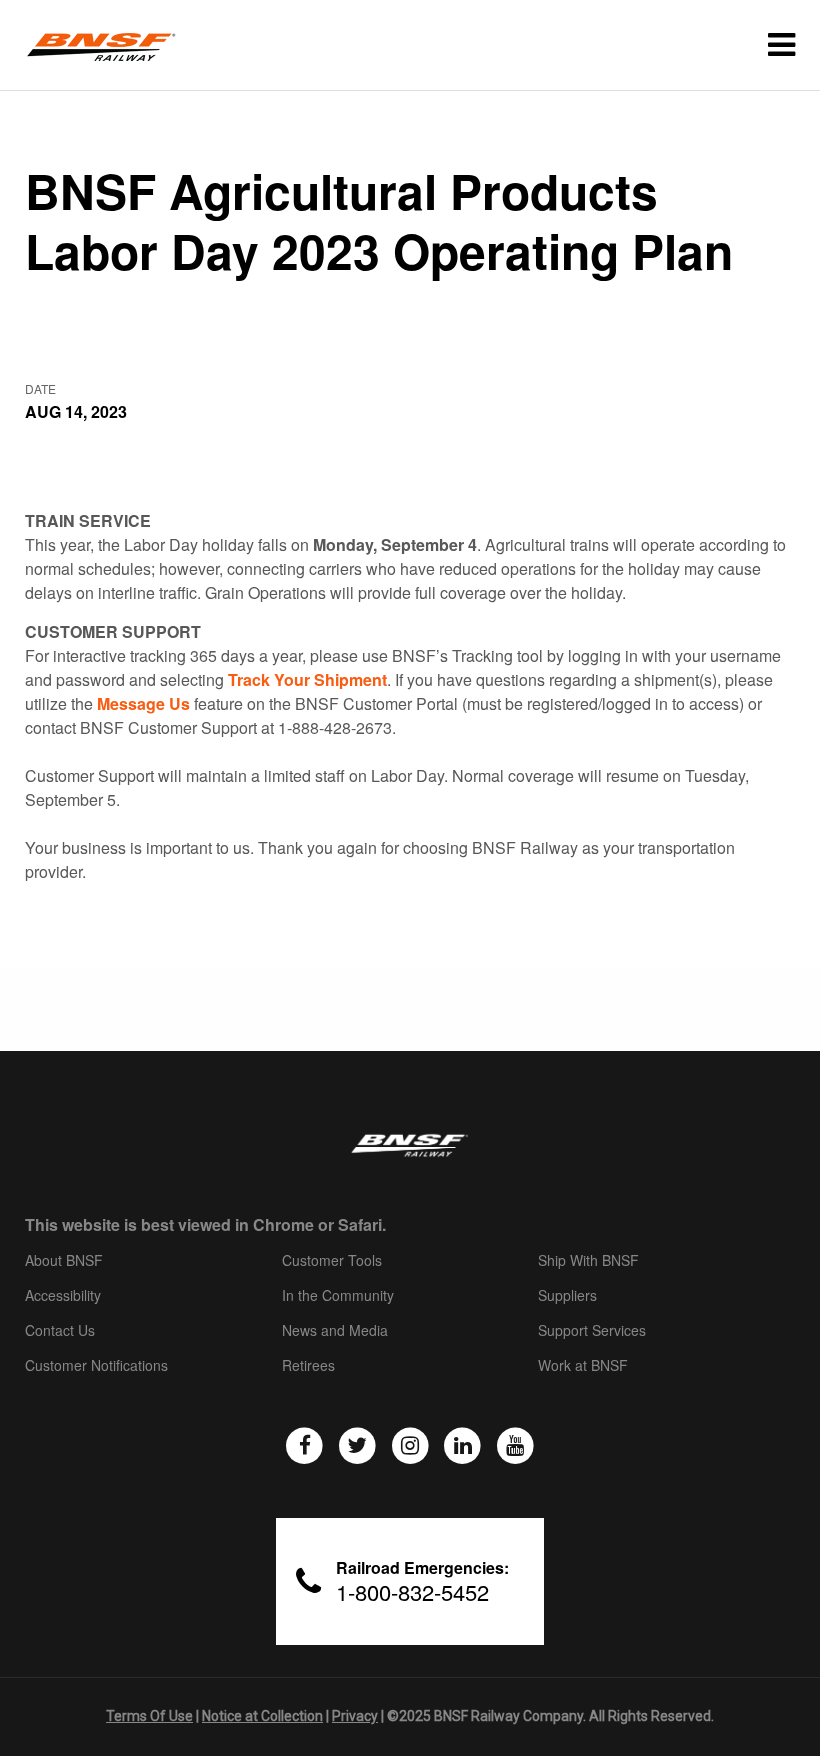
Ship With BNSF (588, 1261)
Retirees (308, 1366)
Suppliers (567, 1296)
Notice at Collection (262, 1716)
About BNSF (64, 1261)
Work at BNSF (583, 1366)
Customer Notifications (96, 1366)
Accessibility (63, 1296)
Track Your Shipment (307, 679)
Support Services (592, 1331)
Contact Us (60, 1331)
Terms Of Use (149, 1716)
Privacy (355, 1716)
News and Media (335, 1331)
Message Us (143, 703)
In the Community (338, 1296)
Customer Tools (332, 1261)
